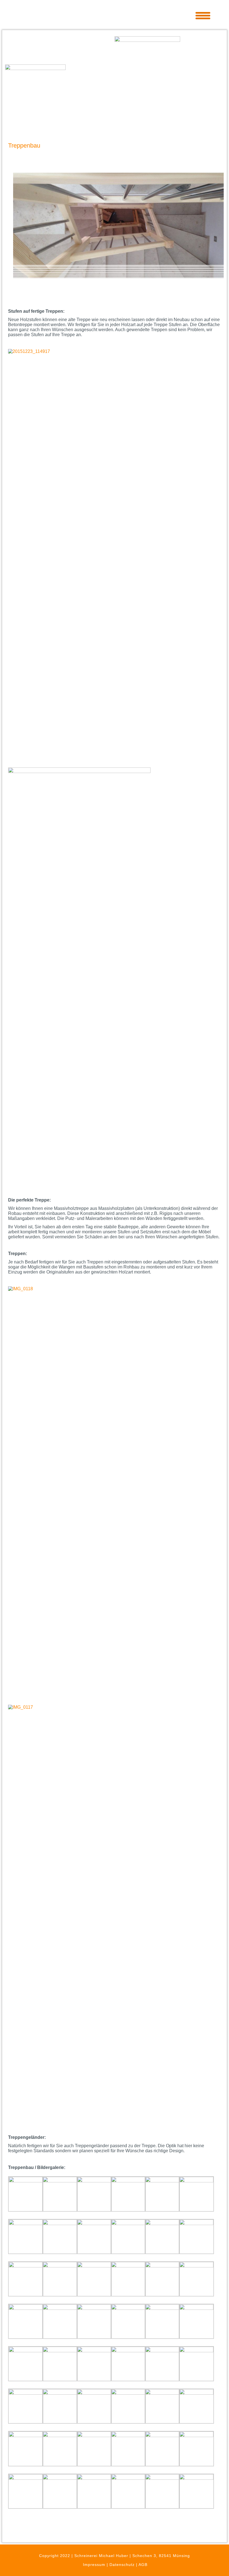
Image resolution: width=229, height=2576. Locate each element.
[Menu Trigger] (203, 15)
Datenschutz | (124, 2565)
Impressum (94, 2565)
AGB (143, 2565)
